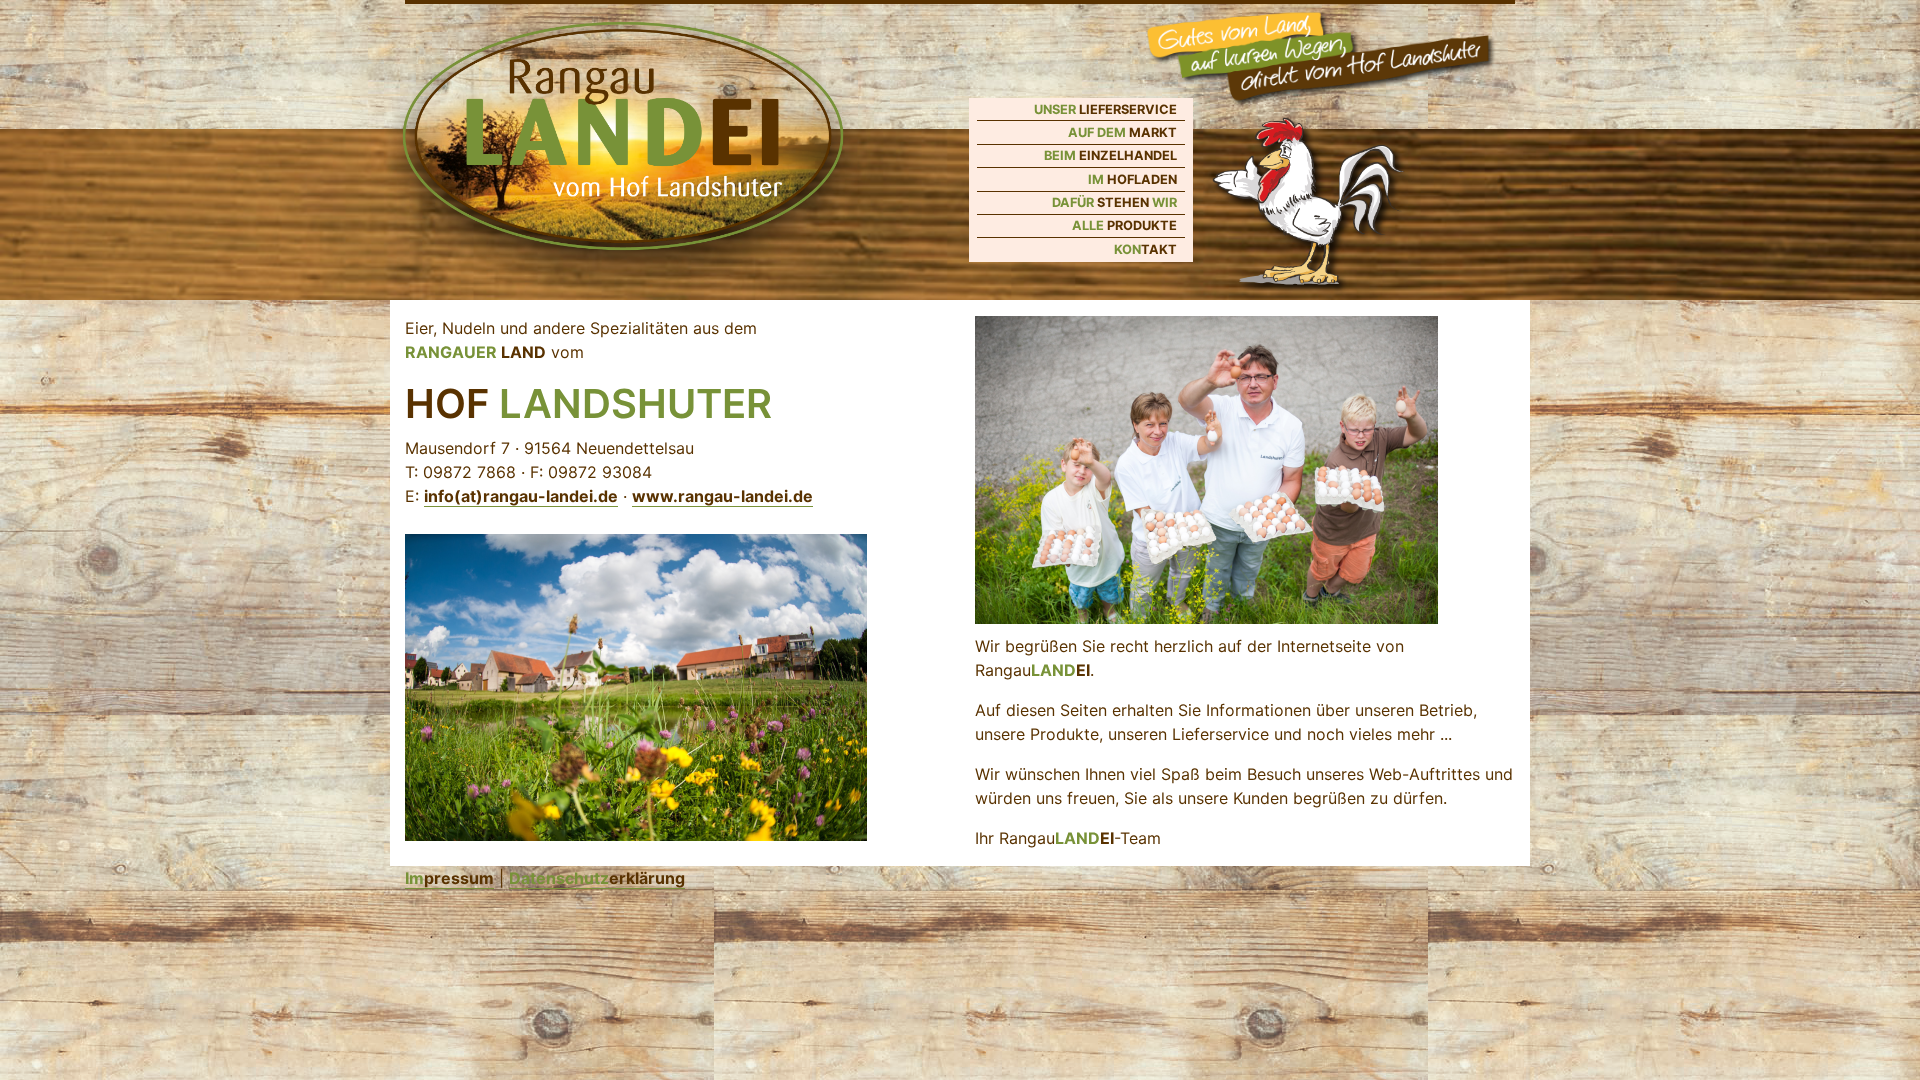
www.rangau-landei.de (722, 496)
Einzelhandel (1110, 155)
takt (1145, 249)
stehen (1114, 202)
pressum (449, 878)
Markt (1122, 132)
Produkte (1124, 225)
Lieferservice (1105, 109)
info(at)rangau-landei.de (521, 496)
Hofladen (1132, 179)
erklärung (597, 878)
